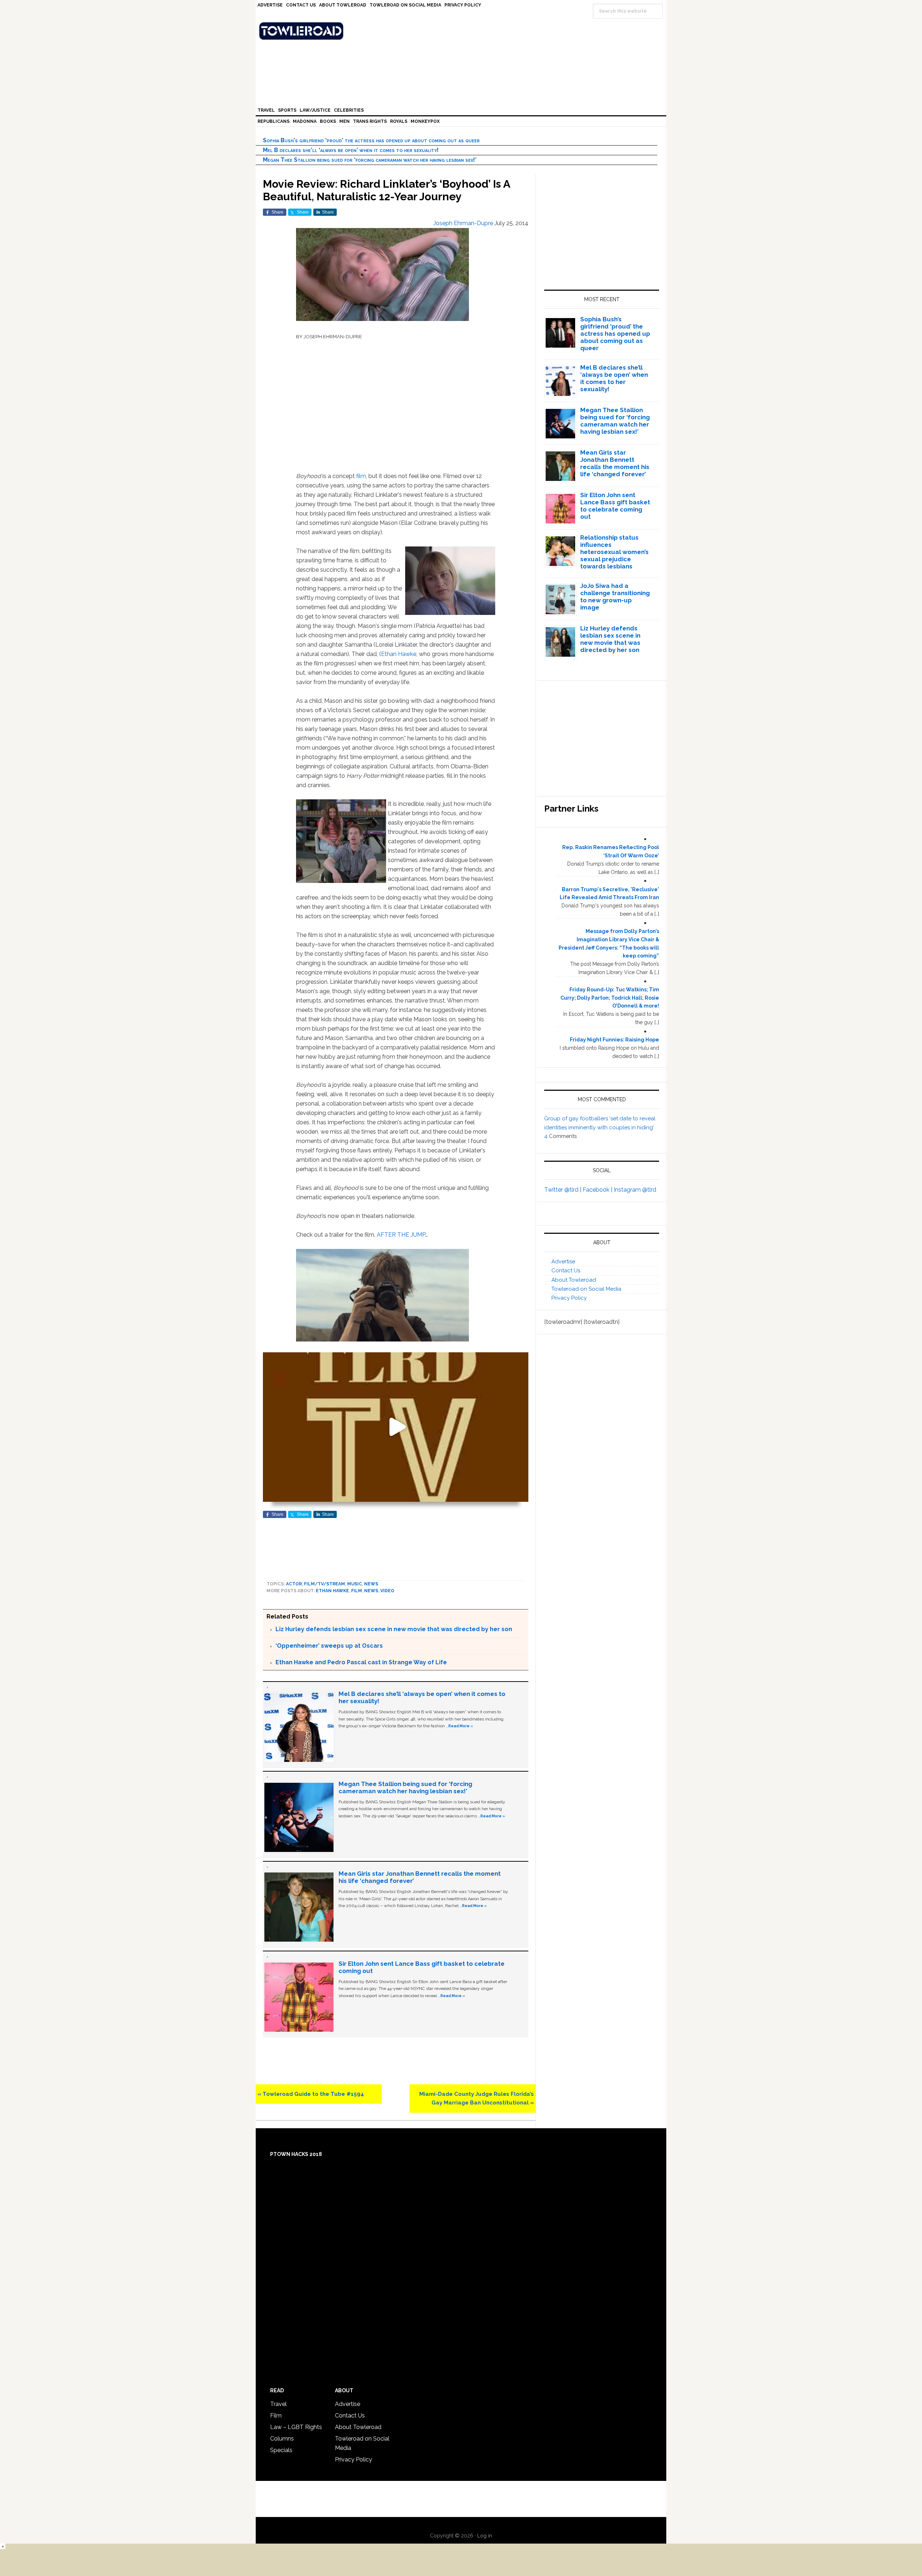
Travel (278, 2404)
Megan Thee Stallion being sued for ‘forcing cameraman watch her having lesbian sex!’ (370, 160)
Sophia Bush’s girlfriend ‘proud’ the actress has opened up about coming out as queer (371, 140)
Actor (294, 1584)
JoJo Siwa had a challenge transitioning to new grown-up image (615, 597)
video (387, 1591)
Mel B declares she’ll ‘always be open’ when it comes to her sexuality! (351, 150)
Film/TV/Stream (325, 1584)
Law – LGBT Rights (296, 2427)
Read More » (461, 1726)
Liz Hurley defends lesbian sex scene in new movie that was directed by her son (394, 1629)
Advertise (563, 1262)
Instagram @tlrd (635, 1190)
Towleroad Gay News (463, 31)
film (361, 476)
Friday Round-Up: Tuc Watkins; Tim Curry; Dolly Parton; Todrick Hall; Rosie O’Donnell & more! (610, 998)
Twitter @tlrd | (563, 1190)
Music (355, 1584)
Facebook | (598, 1190)
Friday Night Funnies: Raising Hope (614, 1040)
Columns (282, 2439)
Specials (281, 2450)
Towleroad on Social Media (586, 1289)
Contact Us (566, 1271)
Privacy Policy (569, 1298)
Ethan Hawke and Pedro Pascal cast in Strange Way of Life (361, 1662)
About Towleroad (574, 1280)
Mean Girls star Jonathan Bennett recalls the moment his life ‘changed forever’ (615, 463)
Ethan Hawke (399, 654)
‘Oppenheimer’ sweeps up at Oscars (329, 1646)
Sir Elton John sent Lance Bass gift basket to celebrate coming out (615, 506)
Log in (485, 2536)
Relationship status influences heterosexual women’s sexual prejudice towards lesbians (614, 552)
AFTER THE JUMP (401, 1235)
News (371, 1584)
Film (357, 1591)
